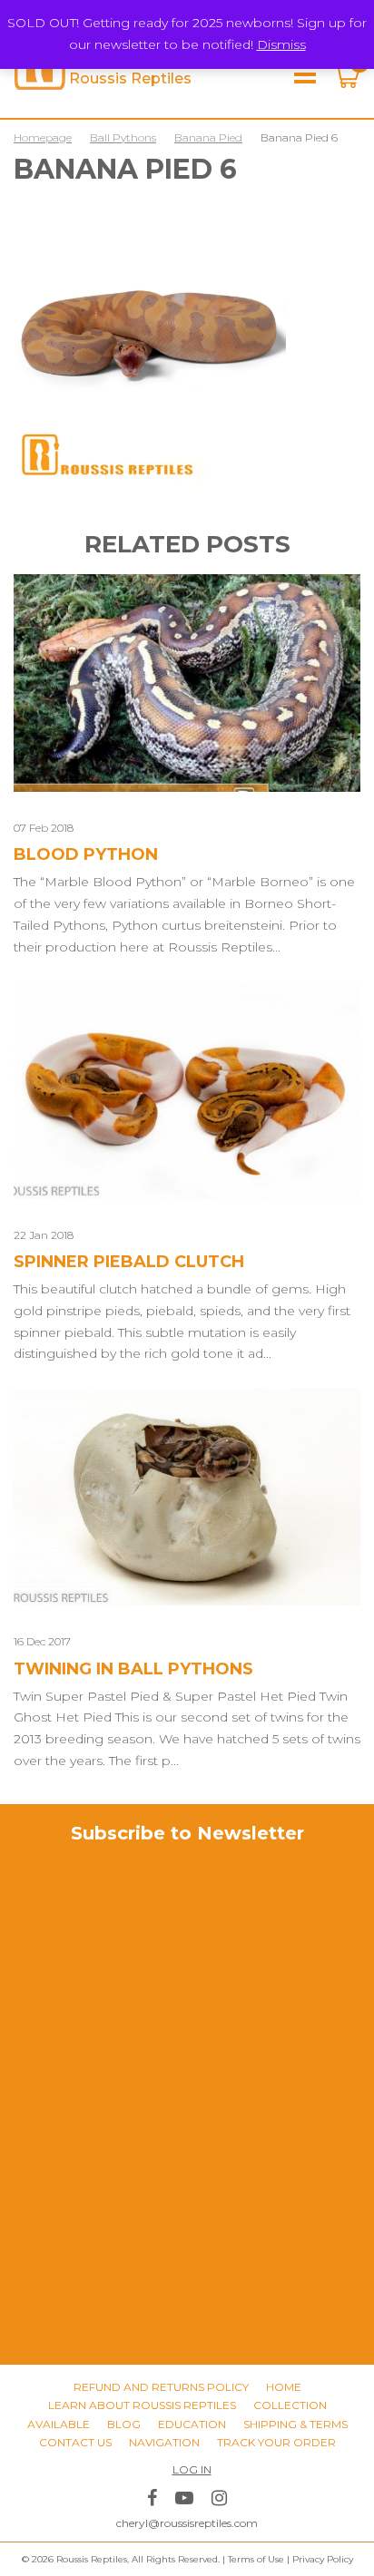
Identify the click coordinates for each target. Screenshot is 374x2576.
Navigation (164, 2442)
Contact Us (75, 2442)
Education (192, 2424)
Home (284, 2387)
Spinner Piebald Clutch (129, 1262)
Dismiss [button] (281, 44)
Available (59, 2424)
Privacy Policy (323, 2559)
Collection (290, 2405)
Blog (124, 2424)
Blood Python (86, 854)
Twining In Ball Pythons (133, 1669)
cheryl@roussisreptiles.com (187, 2523)
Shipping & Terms (295, 2424)
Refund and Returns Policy (161, 2387)
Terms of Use (256, 2559)
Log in (192, 2469)
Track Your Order (276, 2442)
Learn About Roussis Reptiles (142, 2405)
